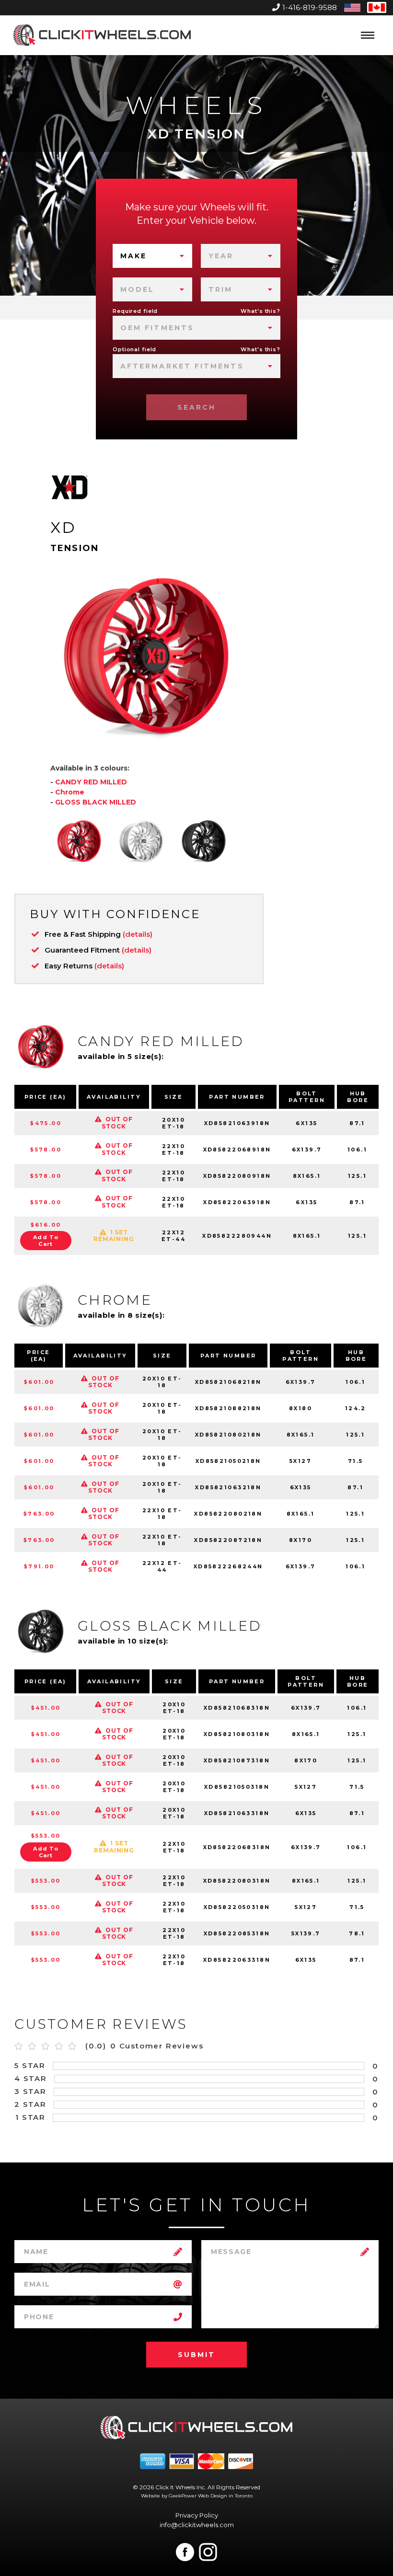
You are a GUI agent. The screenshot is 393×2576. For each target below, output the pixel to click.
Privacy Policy (197, 2515)
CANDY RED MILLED (91, 782)
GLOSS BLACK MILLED (96, 802)
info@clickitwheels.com (197, 2525)
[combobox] (152, 256)
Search (196, 407)
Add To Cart (46, 1241)
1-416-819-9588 (310, 7)
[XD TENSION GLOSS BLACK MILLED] (204, 841)
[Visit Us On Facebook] (185, 2552)
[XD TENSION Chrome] (141, 841)
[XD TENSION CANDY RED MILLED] (79, 841)
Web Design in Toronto (225, 2496)
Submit (196, 2355)
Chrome (70, 792)
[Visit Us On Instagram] (208, 2552)
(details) (138, 934)
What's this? (260, 311)
